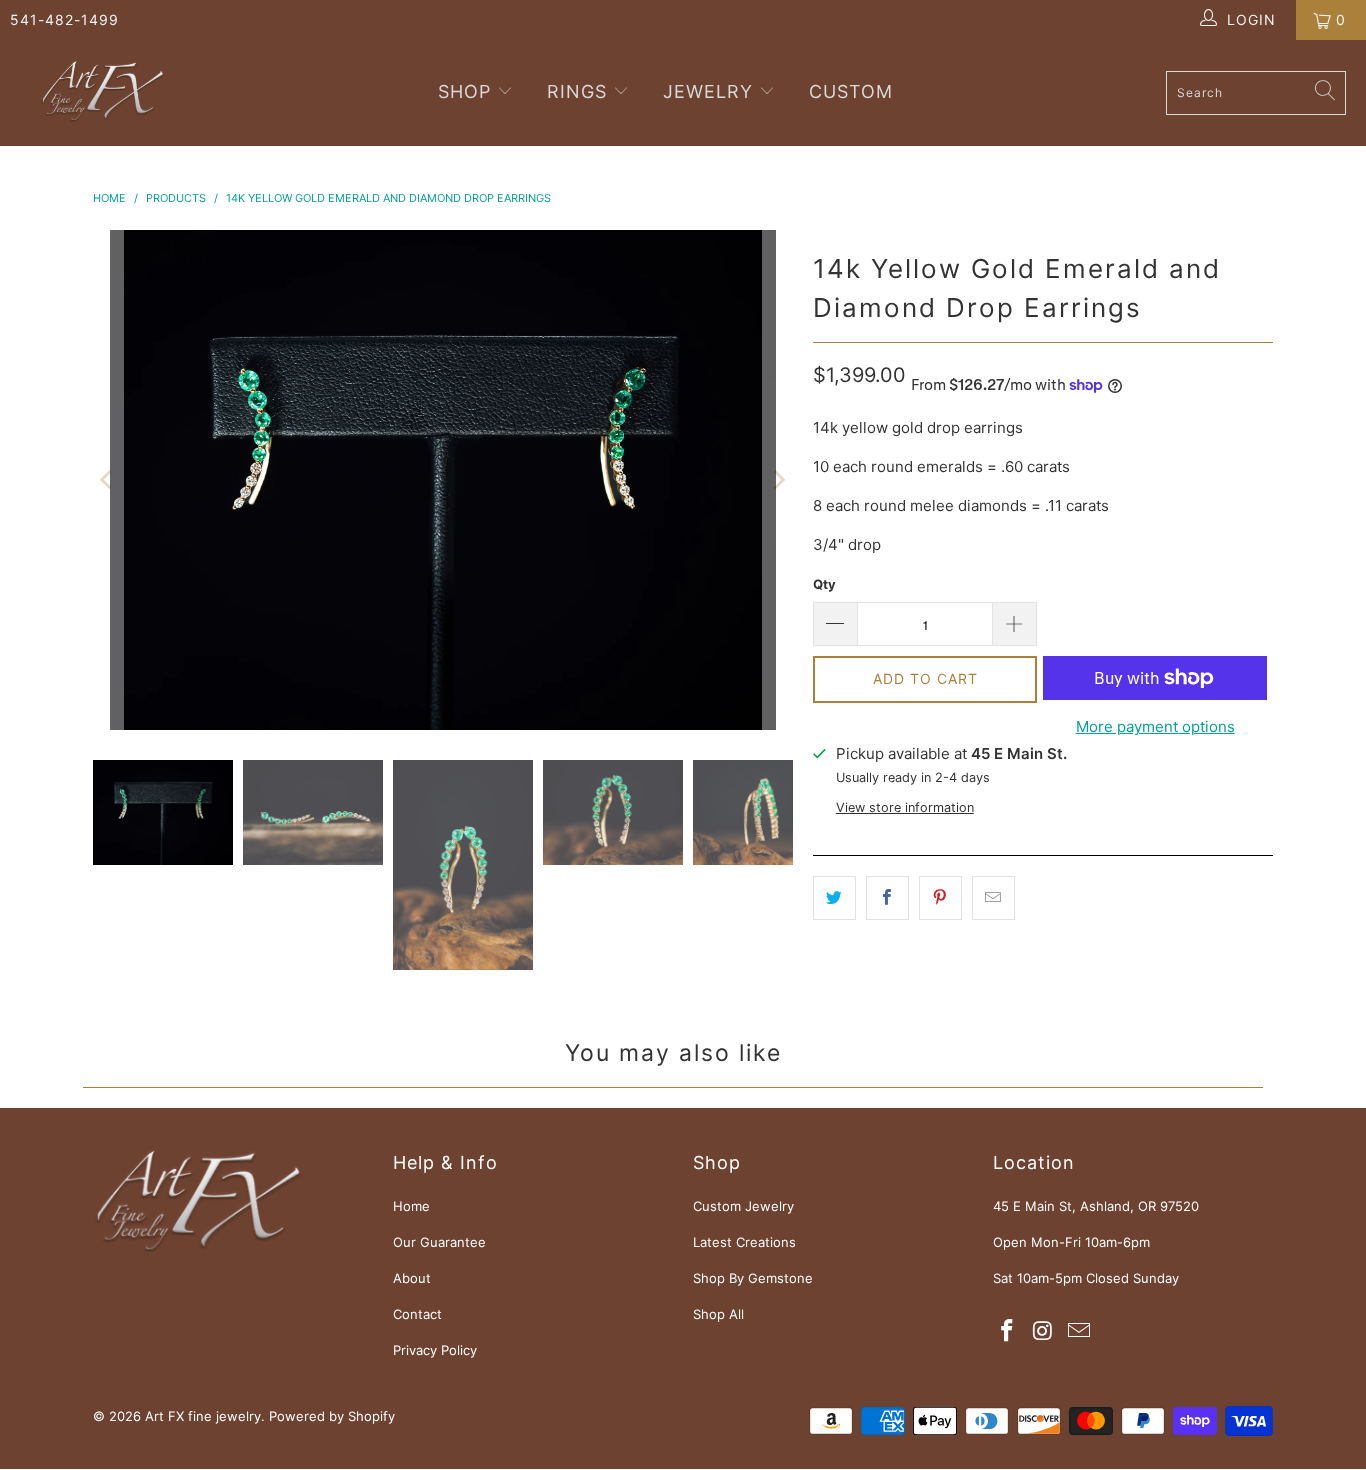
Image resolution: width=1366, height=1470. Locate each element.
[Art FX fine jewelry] (102, 93)
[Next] (778, 480)
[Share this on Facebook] (887, 898)
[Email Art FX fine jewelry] (1079, 1331)
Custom (851, 91)
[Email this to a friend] (993, 898)
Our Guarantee (439, 1242)
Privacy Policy (435, 1350)
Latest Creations (744, 1242)
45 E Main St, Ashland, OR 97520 (1096, 1206)
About (412, 1278)
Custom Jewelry (743, 1206)
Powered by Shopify (332, 1416)
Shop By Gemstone (753, 1278)
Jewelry (708, 91)
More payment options (1155, 726)
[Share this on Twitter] (834, 898)
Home (411, 1206)
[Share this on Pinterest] (940, 898)
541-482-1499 (64, 19)
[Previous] (108, 480)
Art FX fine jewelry (203, 1416)
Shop (467, 91)
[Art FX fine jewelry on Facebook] (1008, 1331)
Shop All (718, 1314)
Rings (577, 91)
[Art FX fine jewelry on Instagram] (1044, 1331)
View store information (905, 807)
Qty (824, 584)
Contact (417, 1314)
